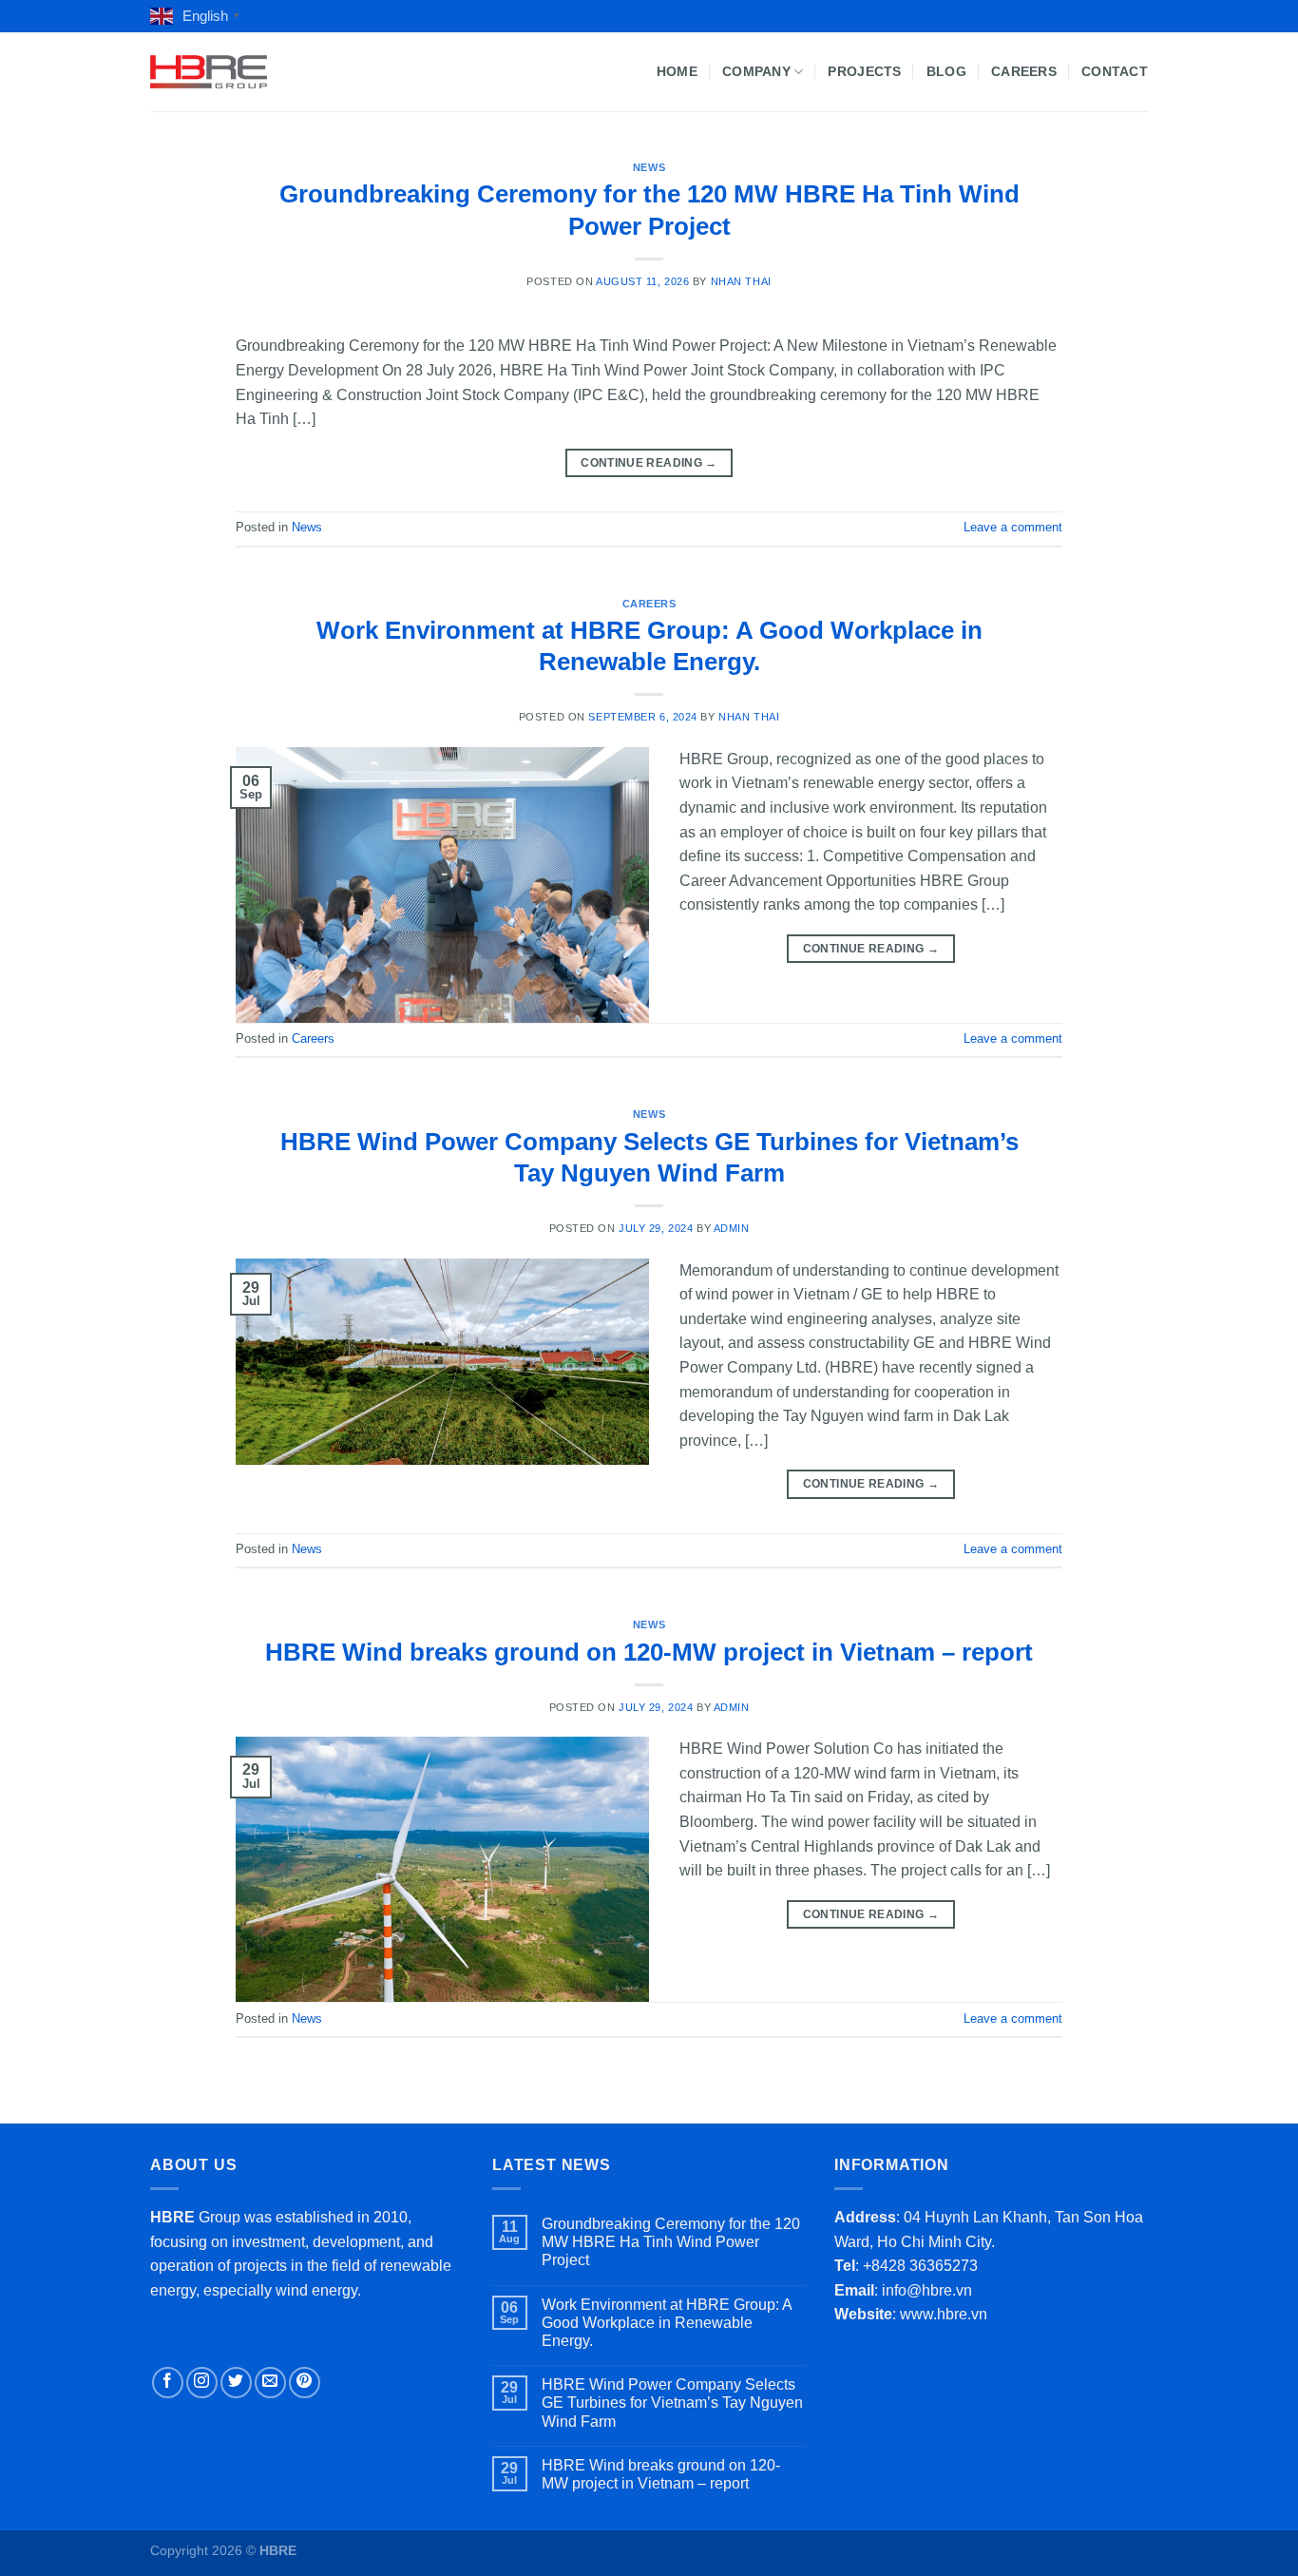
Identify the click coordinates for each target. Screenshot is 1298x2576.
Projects (864, 71)
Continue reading (649, 463)
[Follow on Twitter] (236, 2383)
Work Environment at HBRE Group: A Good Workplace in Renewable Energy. (667, 2323)
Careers (1024, 71)
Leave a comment (1013, 527)
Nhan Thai (741, 281)
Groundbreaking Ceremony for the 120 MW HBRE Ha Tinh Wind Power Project (671, 2242)
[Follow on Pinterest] (305, 2383)
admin (732, 1228)
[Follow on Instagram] (202, 2383)
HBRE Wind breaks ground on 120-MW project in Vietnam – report (649, 1652)
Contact (1115, 71)
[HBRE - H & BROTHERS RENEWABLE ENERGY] (209, 72)
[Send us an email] (270, 2383)
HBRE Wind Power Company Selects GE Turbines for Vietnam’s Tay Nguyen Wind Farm (672, 2403)
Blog (946, 71)
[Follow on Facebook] (168, 2383)
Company (756, 71)
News (649, 167)
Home (677, 71)
